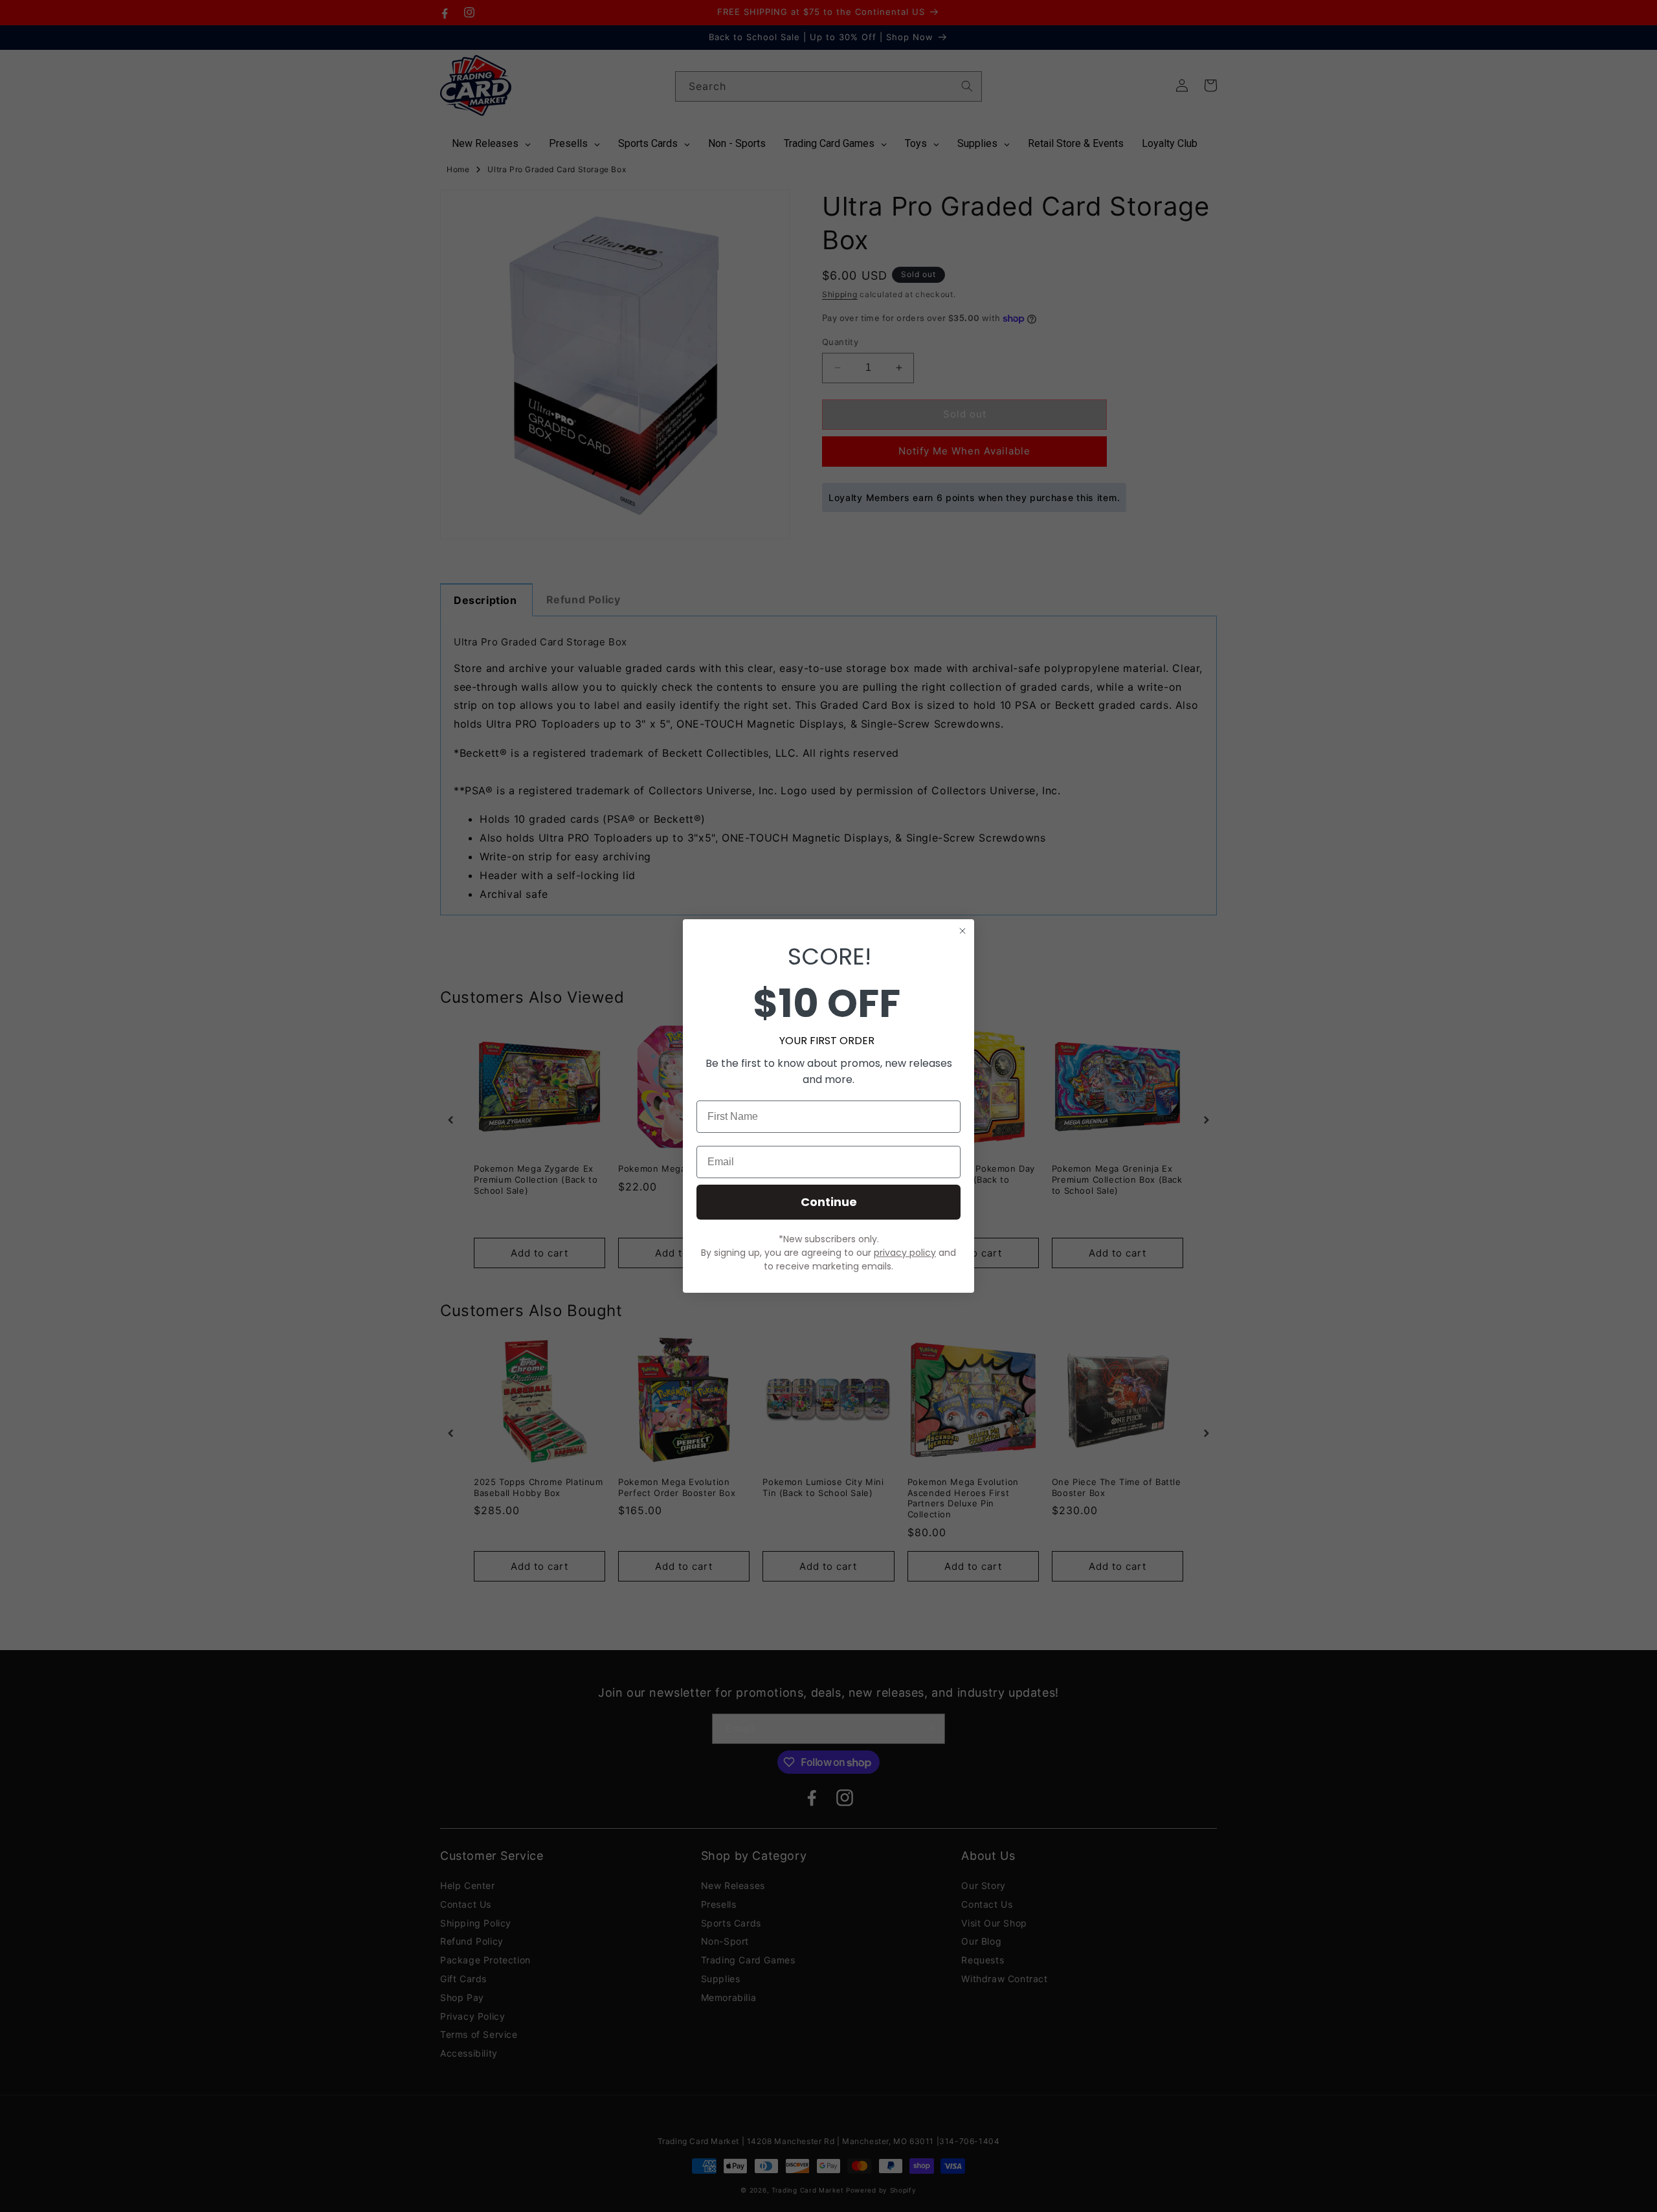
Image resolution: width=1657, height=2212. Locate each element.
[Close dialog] (962, 931)
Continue (829, 1202)
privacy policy (905, 1253)
